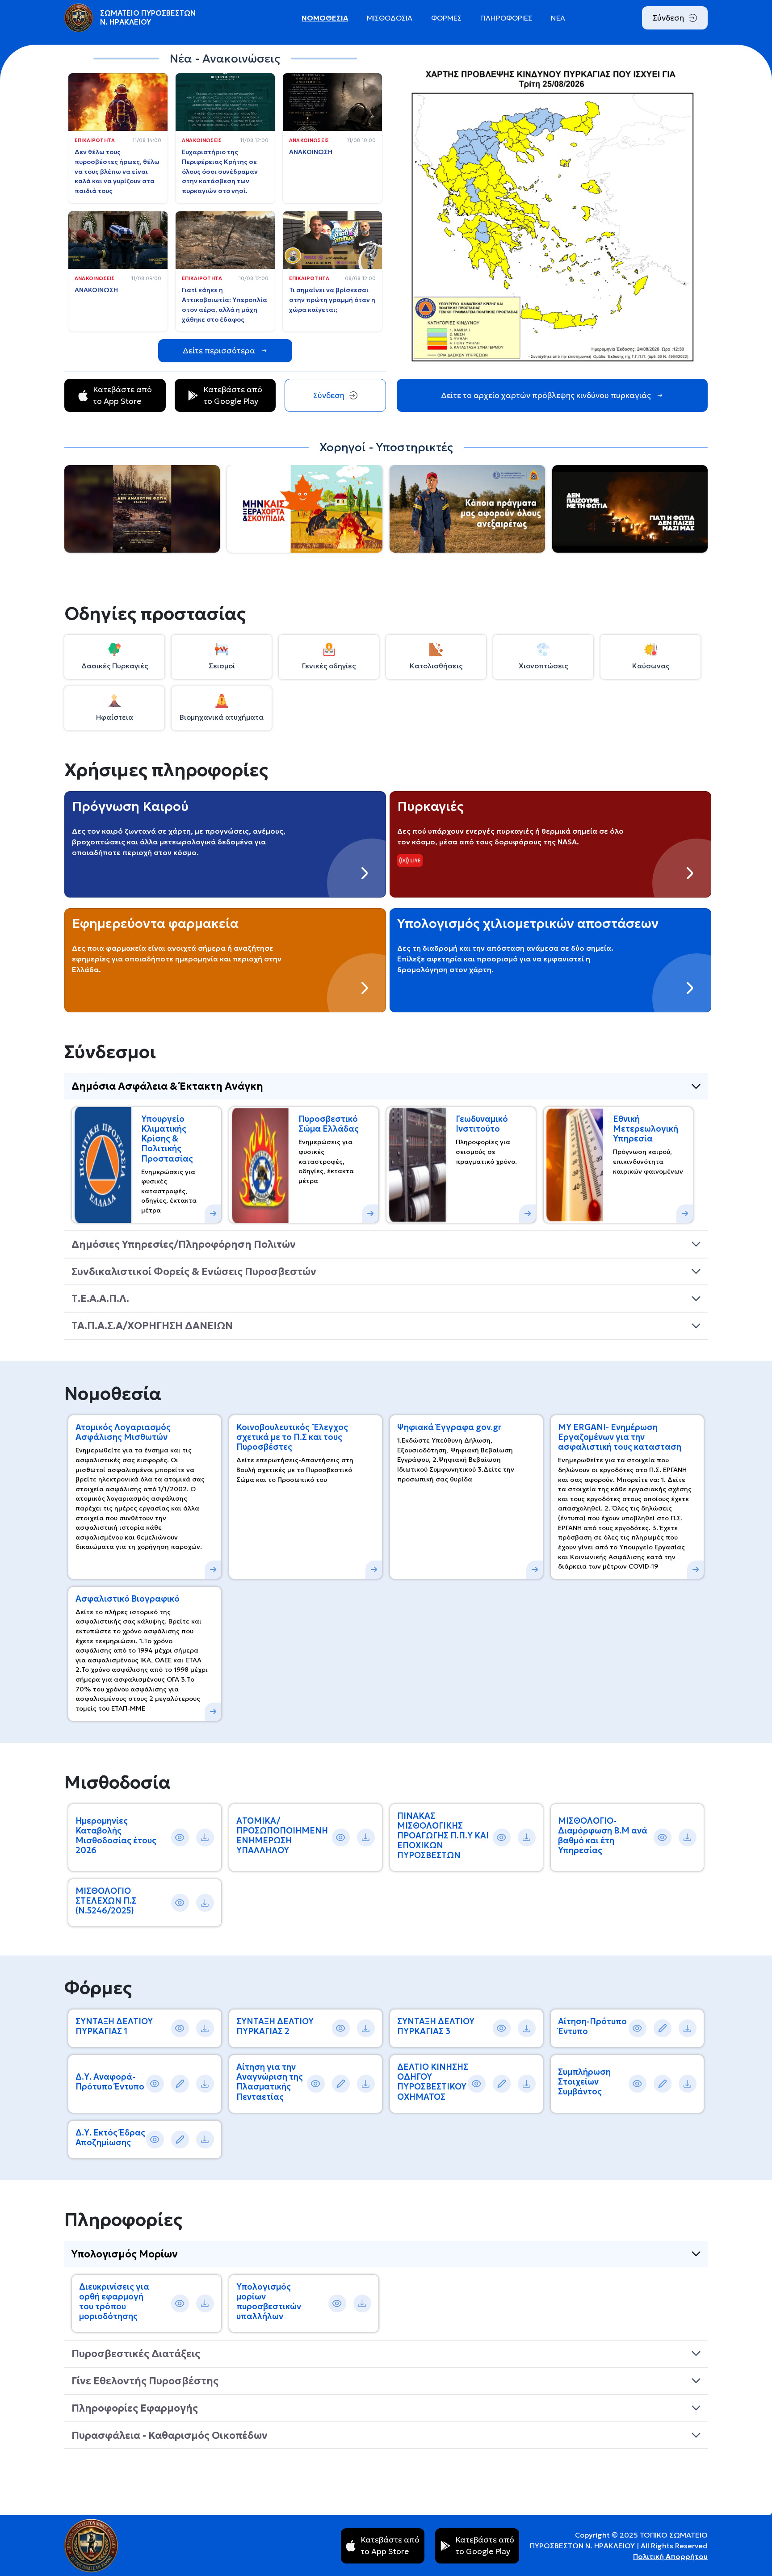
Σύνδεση (668, 18)
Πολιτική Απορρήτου (670, 2556)
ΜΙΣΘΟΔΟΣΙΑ (390, 18)
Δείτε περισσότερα (219, 351)
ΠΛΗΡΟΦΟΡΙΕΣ (506, 18)
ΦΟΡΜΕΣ (446, 18)
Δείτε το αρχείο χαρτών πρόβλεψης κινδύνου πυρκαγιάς (546, 395)
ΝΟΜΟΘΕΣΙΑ (325, 18)
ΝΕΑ (558, 18)
